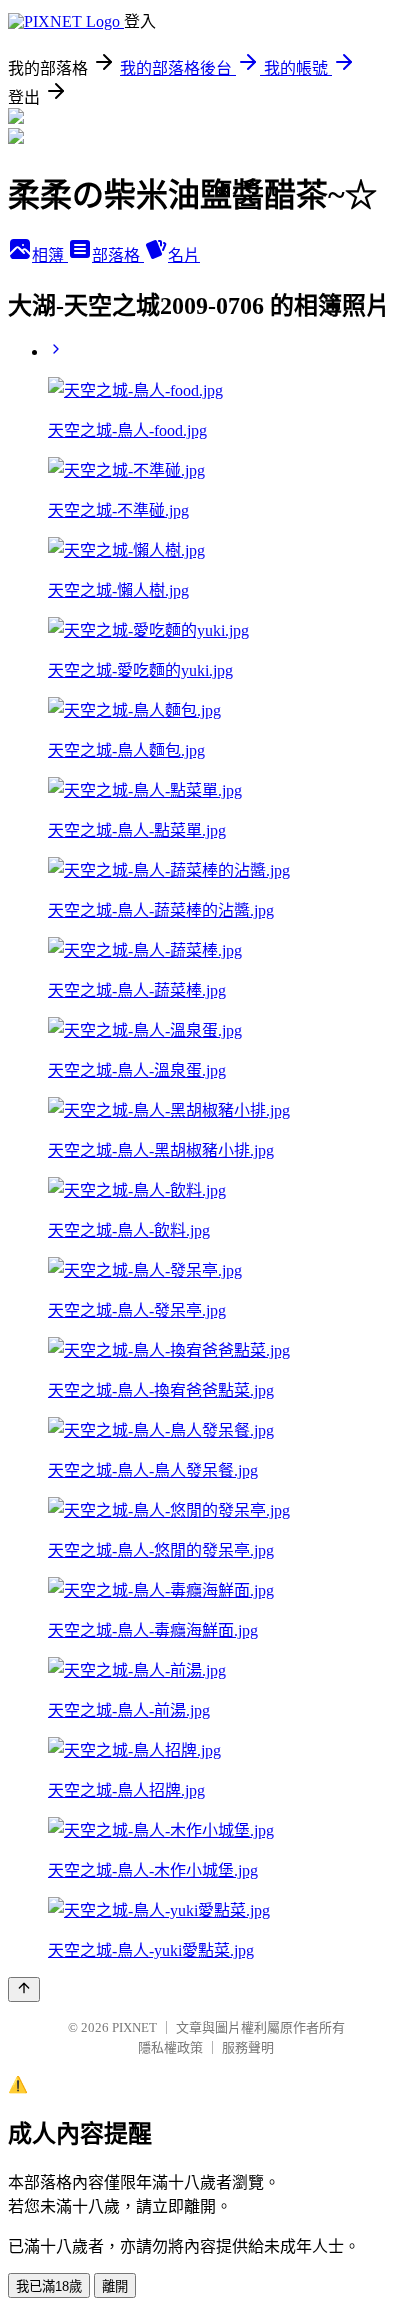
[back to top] (24, 1989)
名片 (184, 255)
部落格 (118, 255)
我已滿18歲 (49, 2286)
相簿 (50, 255)
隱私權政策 (170, 2047)
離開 (115, 2286)
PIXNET (134, 2027)
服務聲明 (248, 2047)
